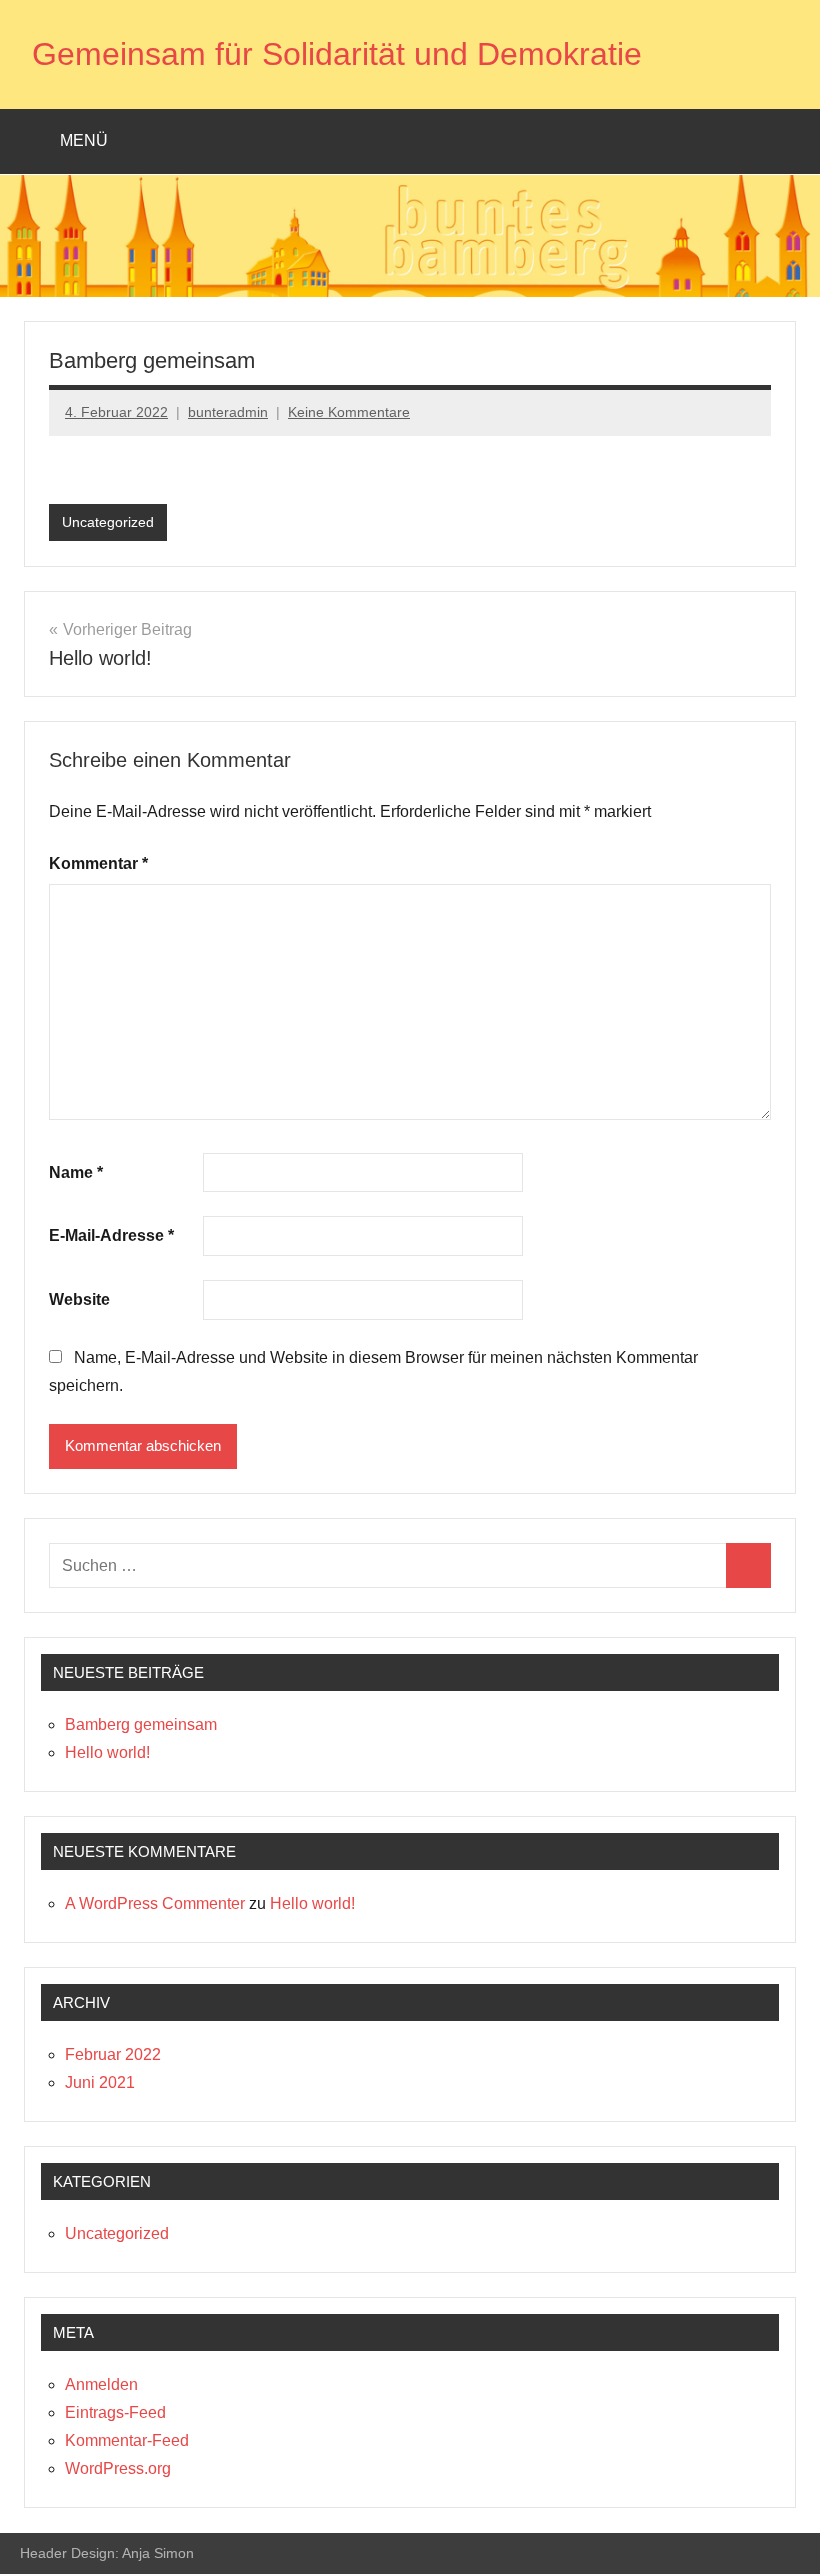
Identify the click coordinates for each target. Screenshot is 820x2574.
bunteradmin (228, 412)
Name (76, 1172)
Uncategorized (108, 522)
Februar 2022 (113, 2054)
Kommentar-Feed (127, 2440)
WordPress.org (118, 2468)
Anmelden (101, 2384)
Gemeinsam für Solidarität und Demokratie (337, 54)
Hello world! (107, 1752)
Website (79, 1299)
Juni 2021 (100, 2082)
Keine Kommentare (349, 412)
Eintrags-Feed (115, 2412)
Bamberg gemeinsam (141, 1724)
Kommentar (98, 863)
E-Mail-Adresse (111, 1235)
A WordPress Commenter (155, 1903)
